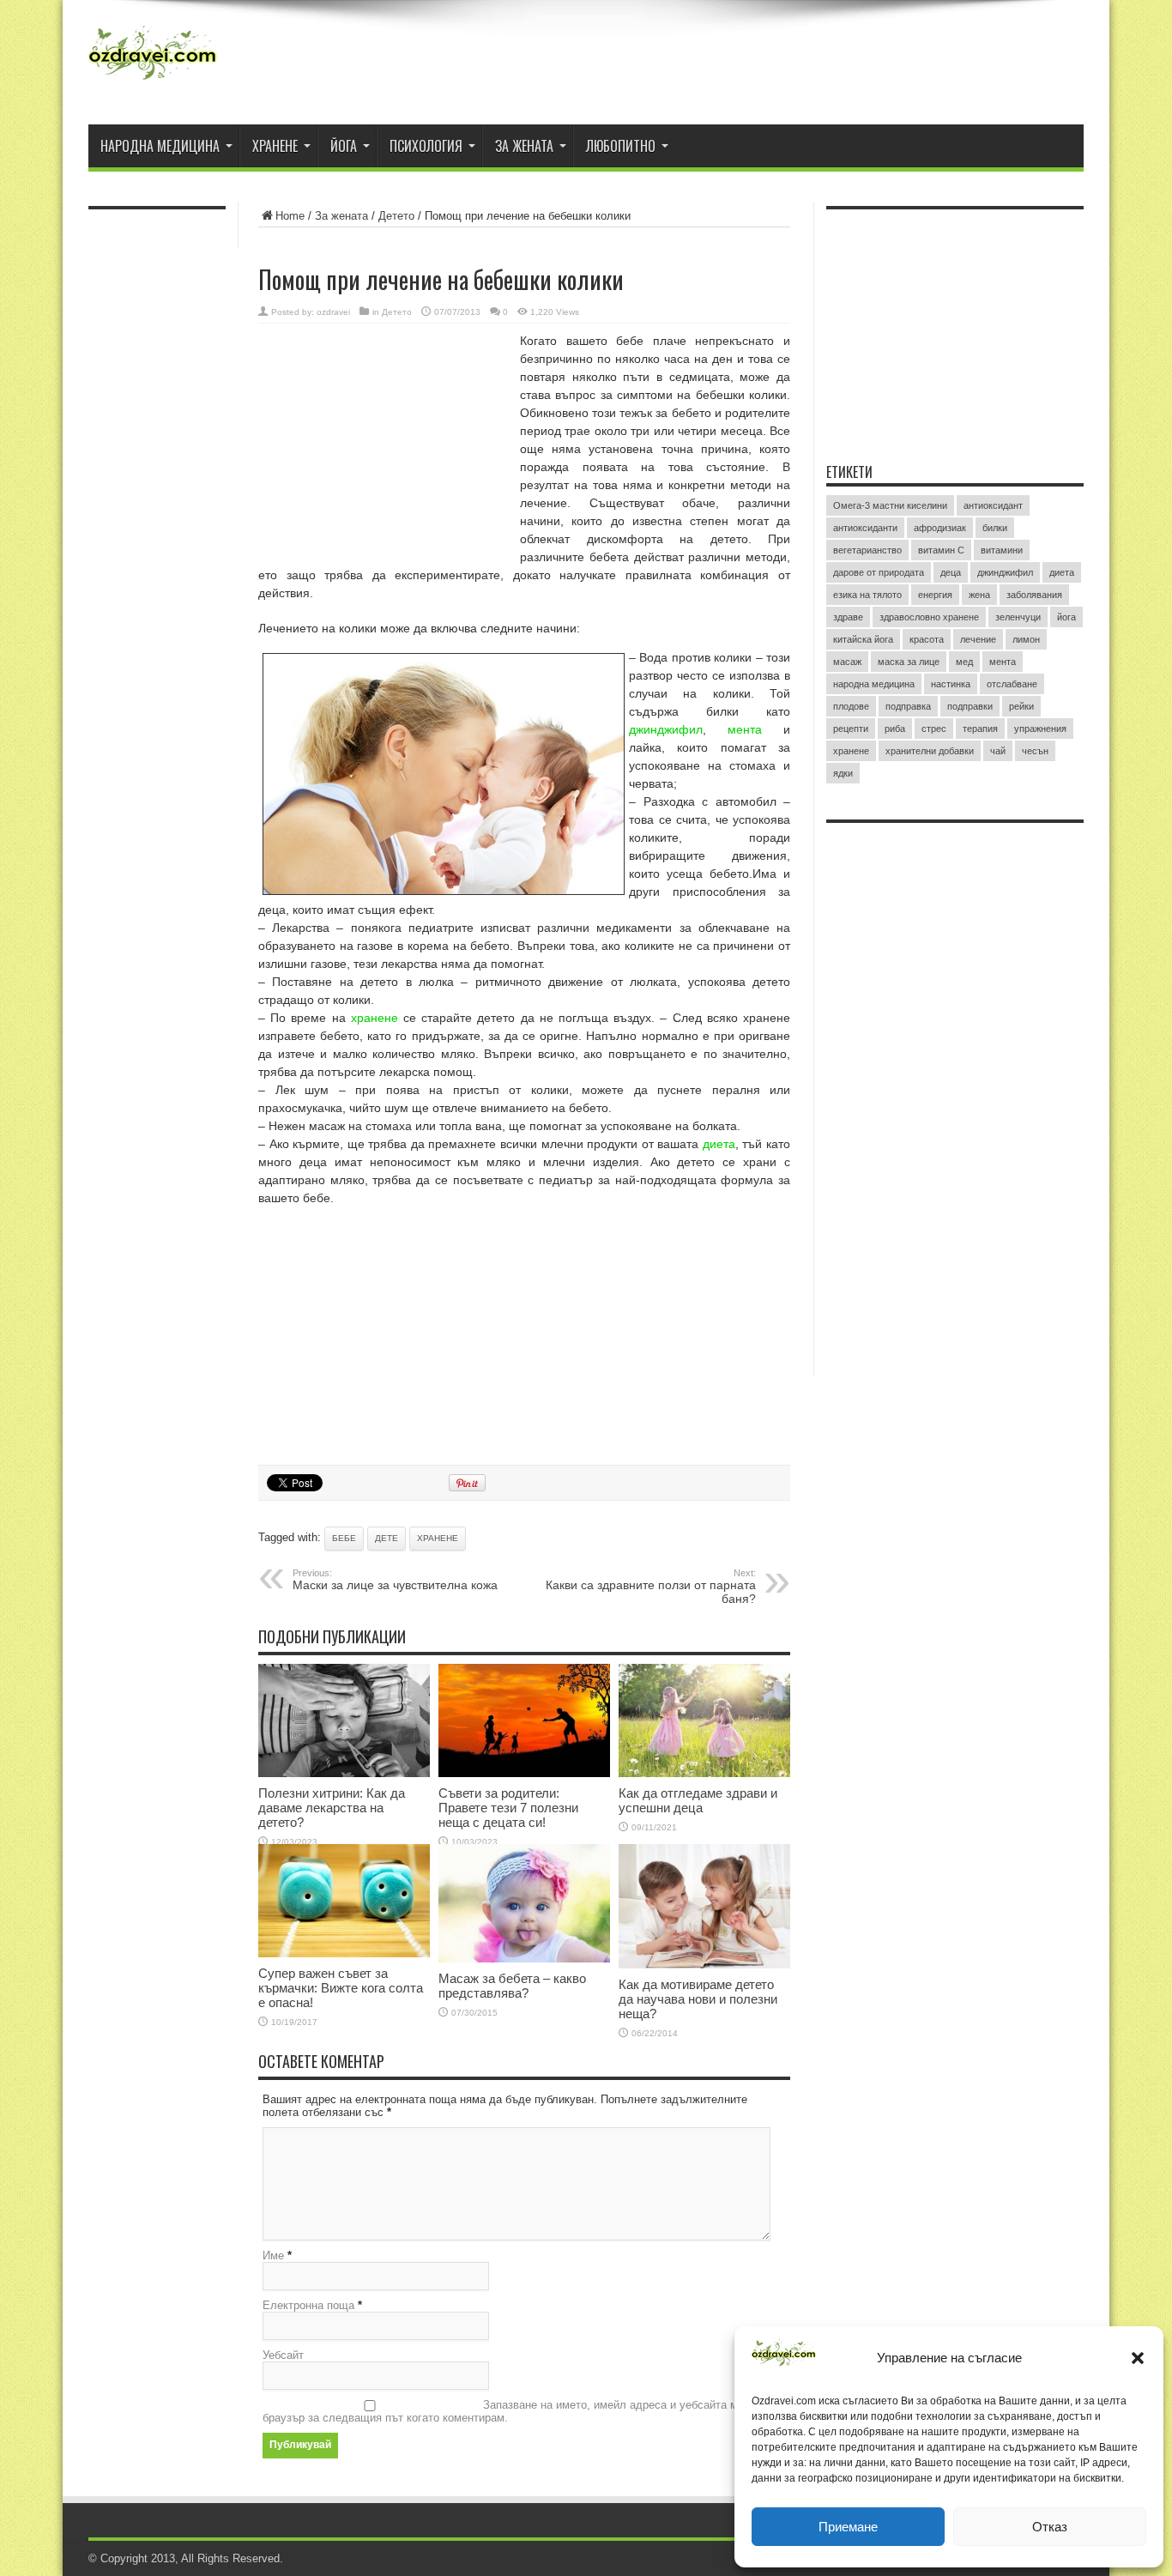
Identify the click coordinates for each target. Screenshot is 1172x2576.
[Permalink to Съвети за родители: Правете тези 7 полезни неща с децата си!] (524, 1773)
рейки (1021, 706)
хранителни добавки (930, 751)
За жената (524, 146)
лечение (978, 639)
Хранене (275, 146)
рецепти (851, 729)
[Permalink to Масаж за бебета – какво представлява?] (524, 1959)
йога (1066, 617)
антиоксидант (993, 505)
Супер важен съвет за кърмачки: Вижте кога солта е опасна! (341, 1988)
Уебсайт (283, 2355)
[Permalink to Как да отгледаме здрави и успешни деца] (704, 1773)
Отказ (1050, 2527)
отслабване (1012, 684)
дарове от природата (879, 572)
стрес (934, 729)
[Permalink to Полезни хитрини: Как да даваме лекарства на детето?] (344, 1773)
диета (719, 1144)
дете (387, 1538)
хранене (375, 1018)
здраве (848, 617)
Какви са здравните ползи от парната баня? (651, 1587)
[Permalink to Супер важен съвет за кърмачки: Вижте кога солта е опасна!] (344, 1953)
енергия (935, 595)
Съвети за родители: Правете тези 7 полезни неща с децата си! (508, 1808)
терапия (980, 729)
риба (895, 729)
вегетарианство (867, 550)
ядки (843, 773)
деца (951, 572)
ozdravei (333, 312)
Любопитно (621, 146)
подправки (970, 706)
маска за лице (909, 662)
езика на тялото (867, 595)
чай (998, 751)
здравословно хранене (929, 617)
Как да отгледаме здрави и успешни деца (698, 1800)
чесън (1035, 751)
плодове (851, 706)
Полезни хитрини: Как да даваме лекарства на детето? (332, 1808)
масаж (847, 662)
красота (927, 639)
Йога (344, 146)
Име (273, 2256)
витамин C (941, 550)
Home (290, 216)
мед (964, 662)
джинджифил (666, 729)
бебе (344, 1538)
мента (745, 729)
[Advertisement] (387, 444)
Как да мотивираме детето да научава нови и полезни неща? (698, 1999)
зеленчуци (1018, 617)
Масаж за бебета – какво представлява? (512, 1986)
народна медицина (874, 684)
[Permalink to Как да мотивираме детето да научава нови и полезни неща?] (704, 1965)
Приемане (848, 2527)
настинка (951, 684)
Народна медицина (160, 146)
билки (995, 528)
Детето (396, 216)
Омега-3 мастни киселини (890, 505)
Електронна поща (308, 2305)
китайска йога (863, 639)
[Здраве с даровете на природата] (153, 82)
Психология (426, 146)
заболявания (1034, 595)
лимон (1026, 639)
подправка (908, 706)
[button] (1138, 2358)
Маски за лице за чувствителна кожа (395, 1580)
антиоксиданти (865, 528)
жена (979, 595)
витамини (1002, 550)
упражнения (1040, 729)
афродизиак (940, 528)
